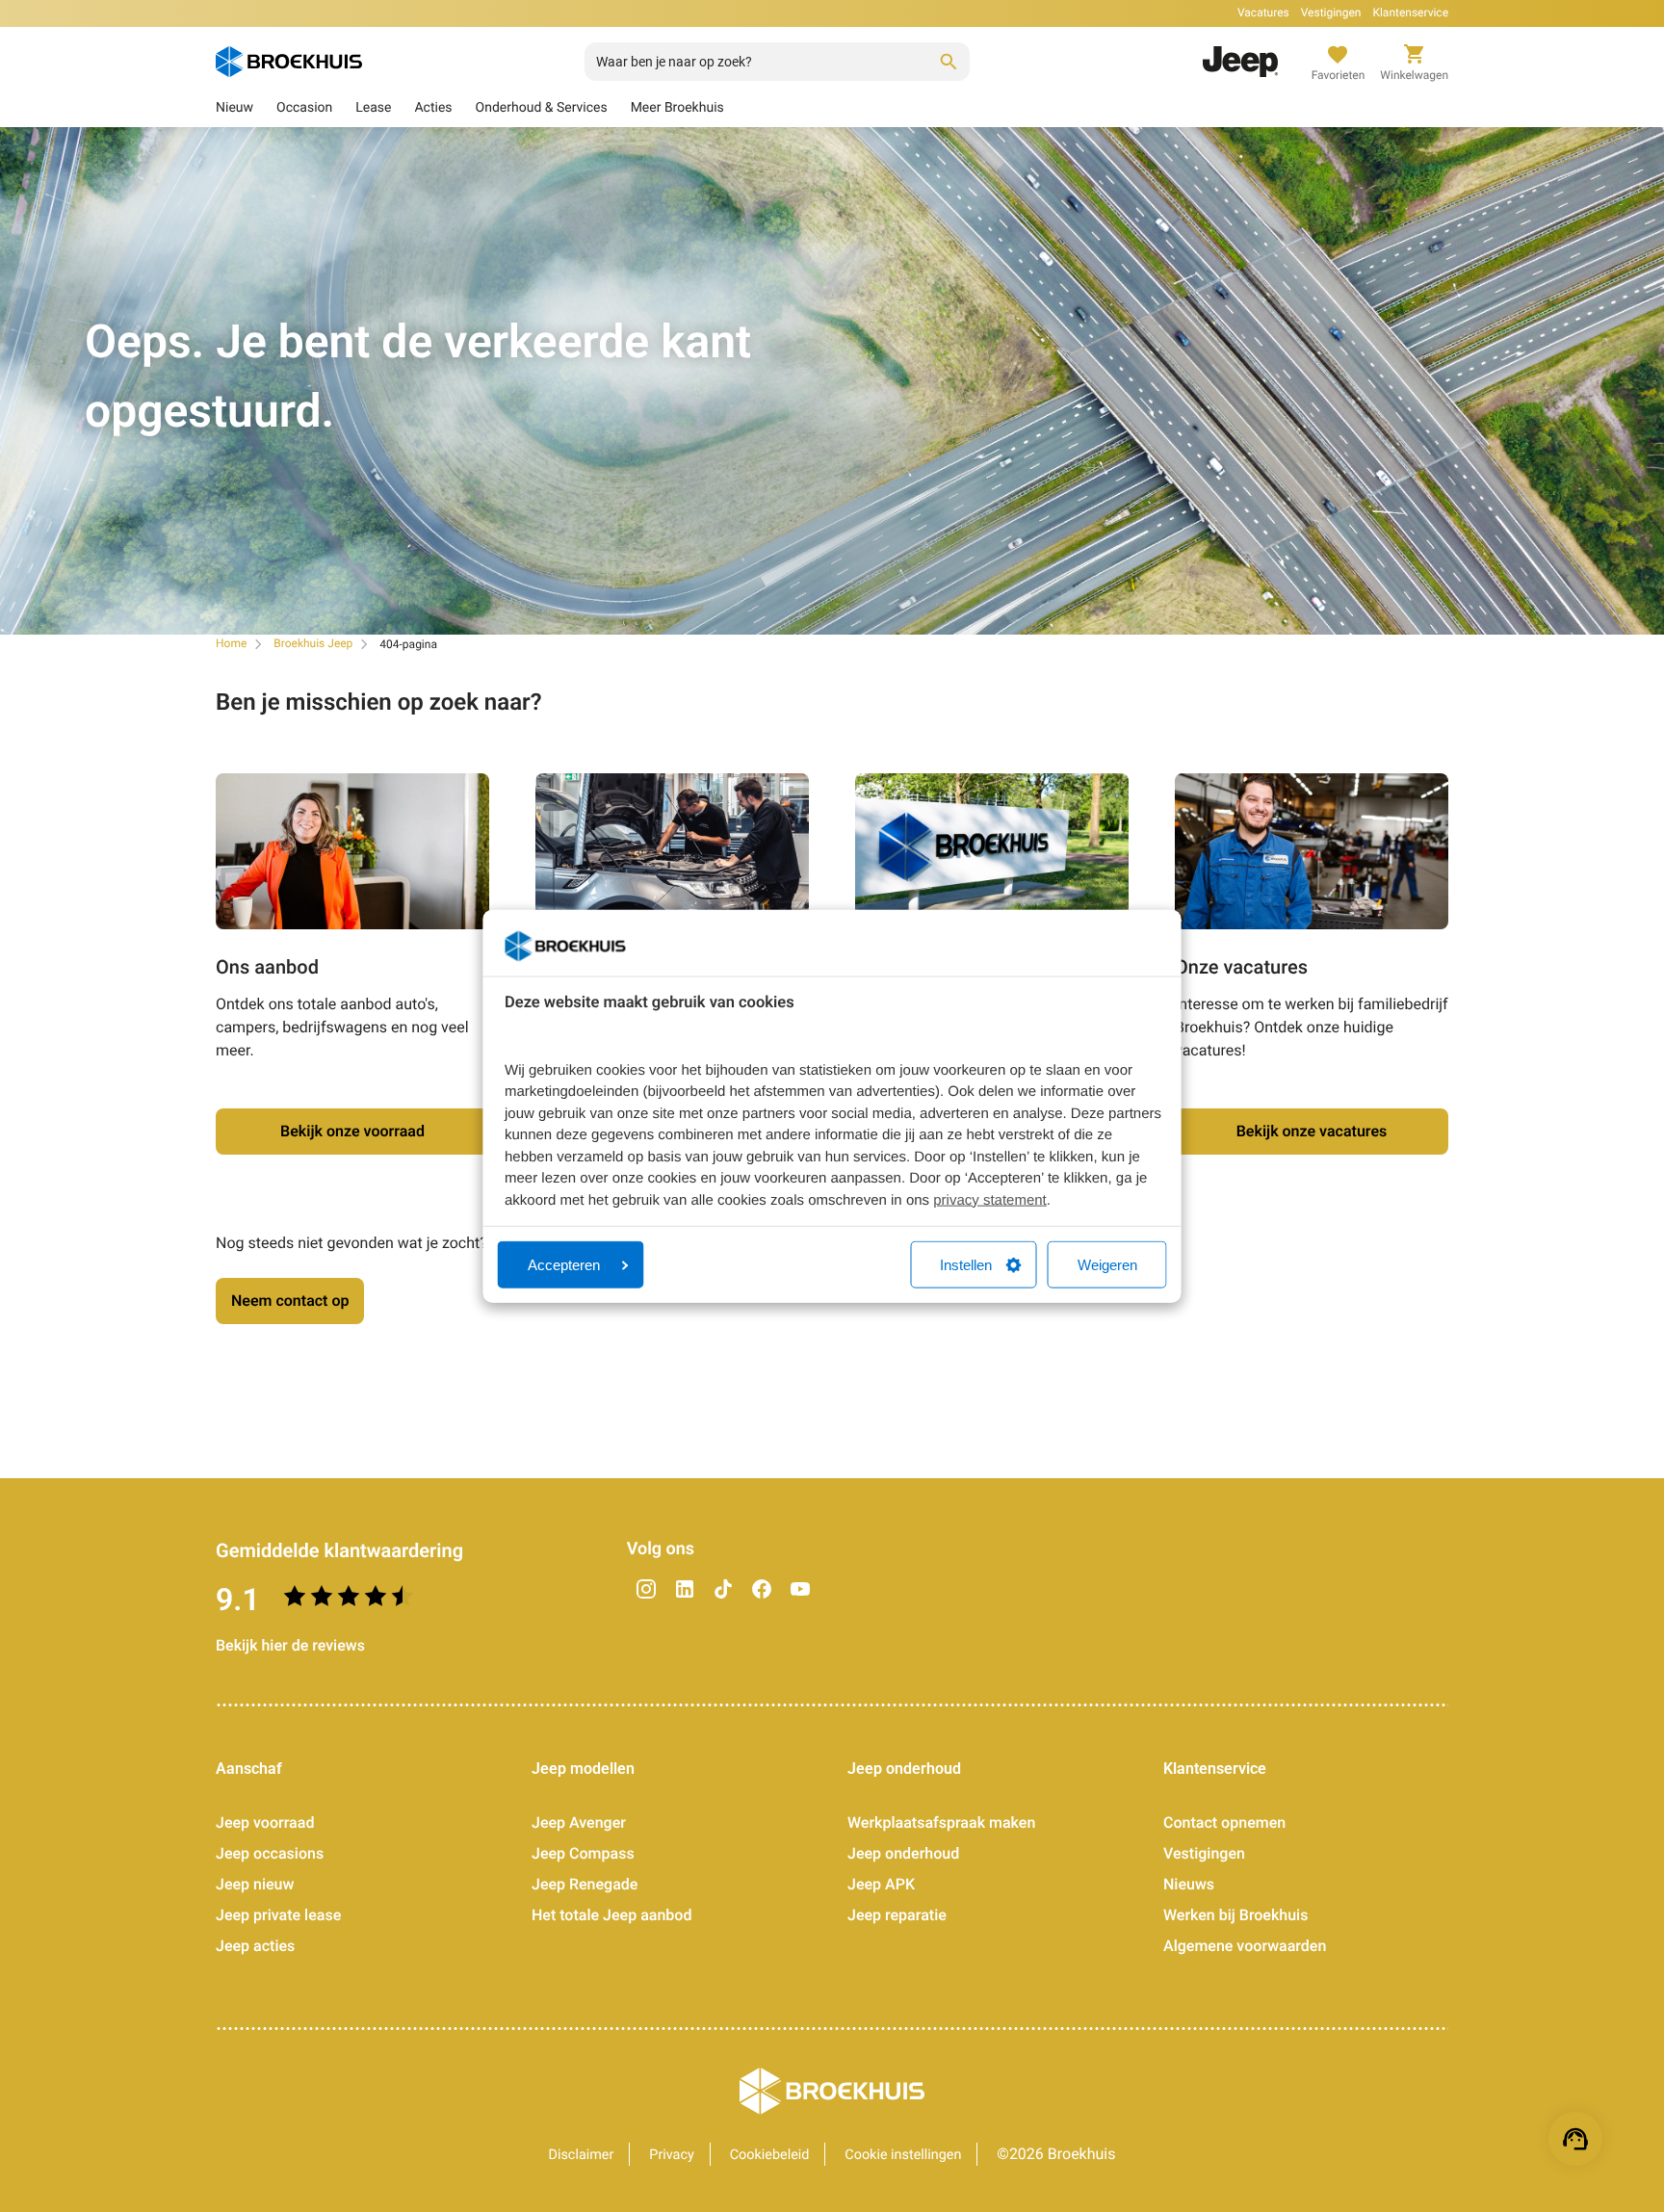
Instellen (966, 1265)
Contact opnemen (1224, 1822)
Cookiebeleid (770, 2155)
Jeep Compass (583, 1853)
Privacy (671, 2155)
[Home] (289, 62)
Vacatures (1263, 13)
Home (231, 643)
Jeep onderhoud (903, 1853)
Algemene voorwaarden (1245, 1946)
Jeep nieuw (255, 1884)
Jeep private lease (278, 1915)
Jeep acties (255, 1946)
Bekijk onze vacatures (1312, 1131)
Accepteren (564, 1265)
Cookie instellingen (903, 2155)
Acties (433, 108)
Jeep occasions (270, 1853)
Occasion (304, 108)
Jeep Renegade (585, 1884)
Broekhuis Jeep (313, 643)
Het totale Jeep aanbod (612, 1915)
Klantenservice (1410, 13)
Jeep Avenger (579, 1822)
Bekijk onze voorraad (352, 1131)
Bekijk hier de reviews (290, 1645)
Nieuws (1189, 1884)
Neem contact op (290, 1301)
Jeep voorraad (265, 1822)
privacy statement (990, 1199)
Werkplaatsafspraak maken (941, 1822)
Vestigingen (1331, 13)
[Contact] (1575, 2139)
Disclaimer (582, 2155)
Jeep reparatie (897, 1915)
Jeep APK (881, 1884)
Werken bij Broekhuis (1235, 1915)
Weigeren (1107, 1265)
